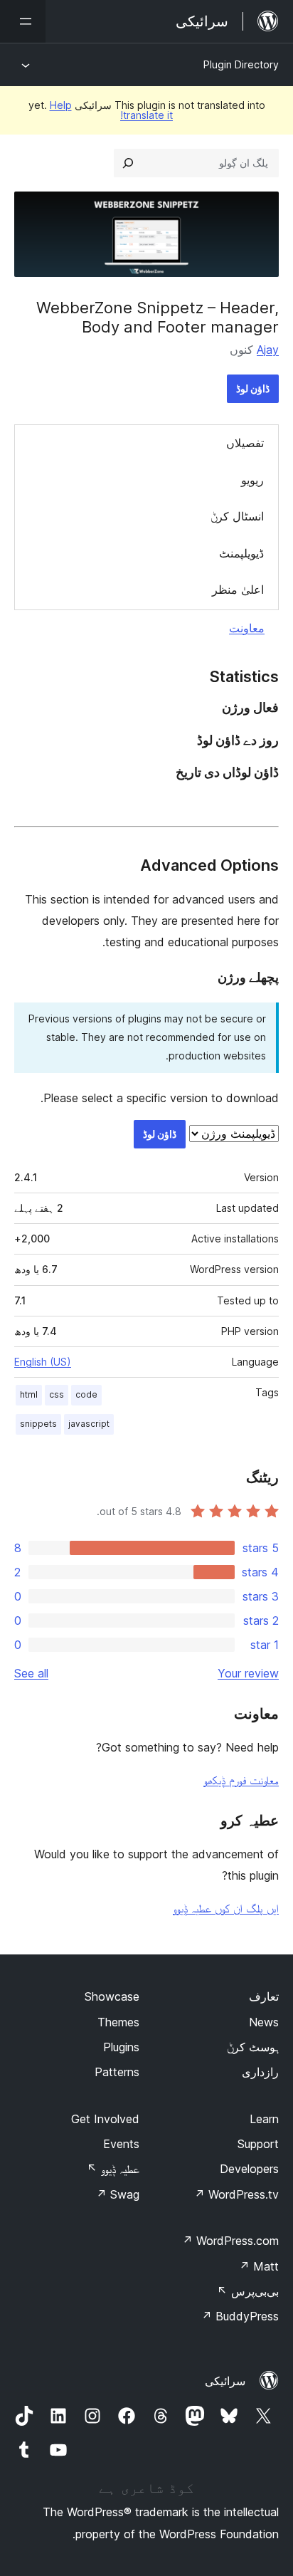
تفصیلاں (245, 443)
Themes (118, 2022)
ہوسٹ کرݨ (253, 2047)
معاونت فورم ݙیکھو (241, 1780)
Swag (118, 2194)
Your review (248, 1673)
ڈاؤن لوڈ (253, 388)
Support (258, 2144)
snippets (38, 1424)
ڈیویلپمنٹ (241, 553)
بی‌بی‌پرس (248, 2291)
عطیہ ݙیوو (113, 2169)
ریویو (252, 480)
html (29, 1394)
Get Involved (105, 2119)
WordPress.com (230, 2241)
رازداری (260, 2072)
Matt (259, 2266)
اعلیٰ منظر (238, 590)
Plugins (121, 2047)
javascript (89, 1424)
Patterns (117, 2072)
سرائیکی (225, 2381)
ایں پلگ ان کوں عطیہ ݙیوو (226, 1908)
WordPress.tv (236, 2194)
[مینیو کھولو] (23, 21)
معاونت (247, 628)
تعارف (264, 1996)
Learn (264, 2119)
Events (121, 2144)
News (264, 2022)
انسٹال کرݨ (237, 516)
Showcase (112, 1996)
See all (31, 1673)
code (86, 1394)
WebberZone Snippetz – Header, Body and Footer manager (158, 317)
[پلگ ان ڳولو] (128, 163)
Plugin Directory (241, 64)
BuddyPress (240, 2316)
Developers (249, 2169)
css (57, 1394)
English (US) (43, 1362)
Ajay (268, 350)
